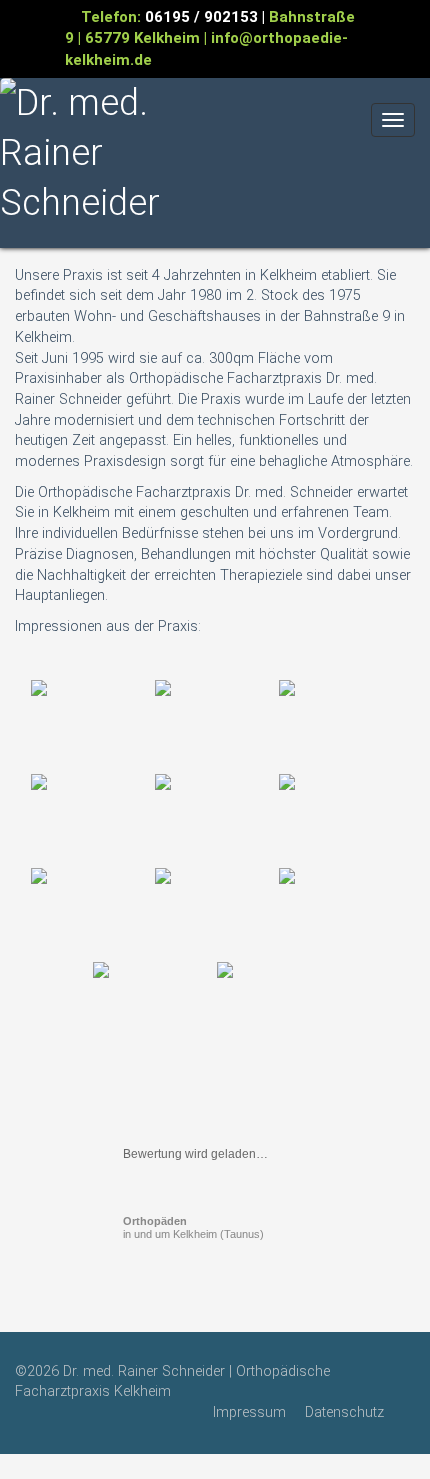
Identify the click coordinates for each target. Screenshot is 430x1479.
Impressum (249, 1412)
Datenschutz (344, 1412)
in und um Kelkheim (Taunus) (193, 1227)
